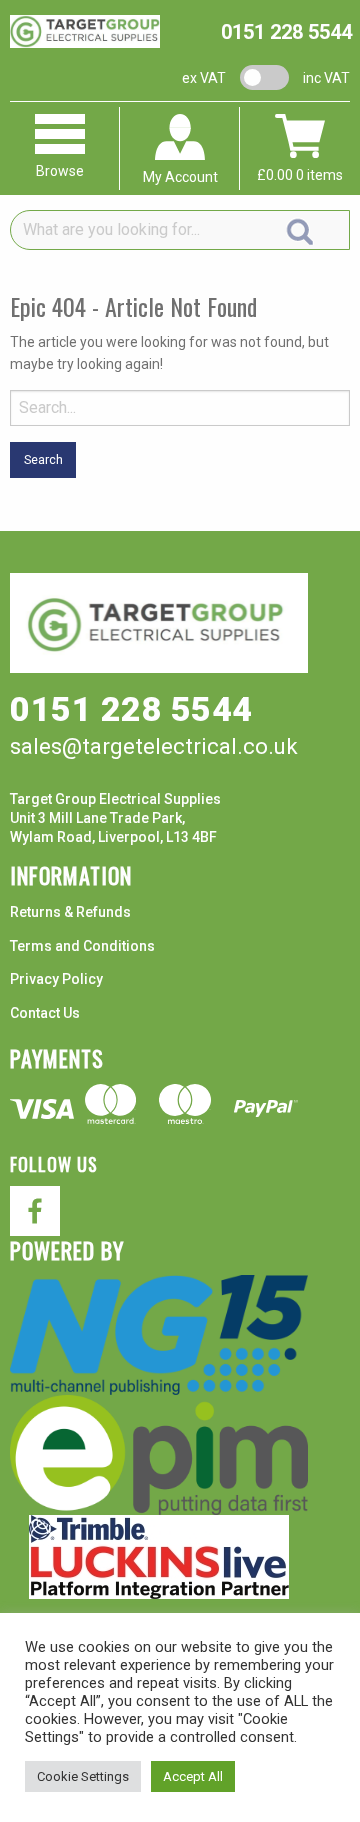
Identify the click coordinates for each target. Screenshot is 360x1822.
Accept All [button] (193, 1776)
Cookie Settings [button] (83, 1776)
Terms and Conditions (82, 946)
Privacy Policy (56, 979)
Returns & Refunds (70, 912)
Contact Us (45, 1013)
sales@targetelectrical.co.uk (154, 746)
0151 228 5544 (286, 32)
